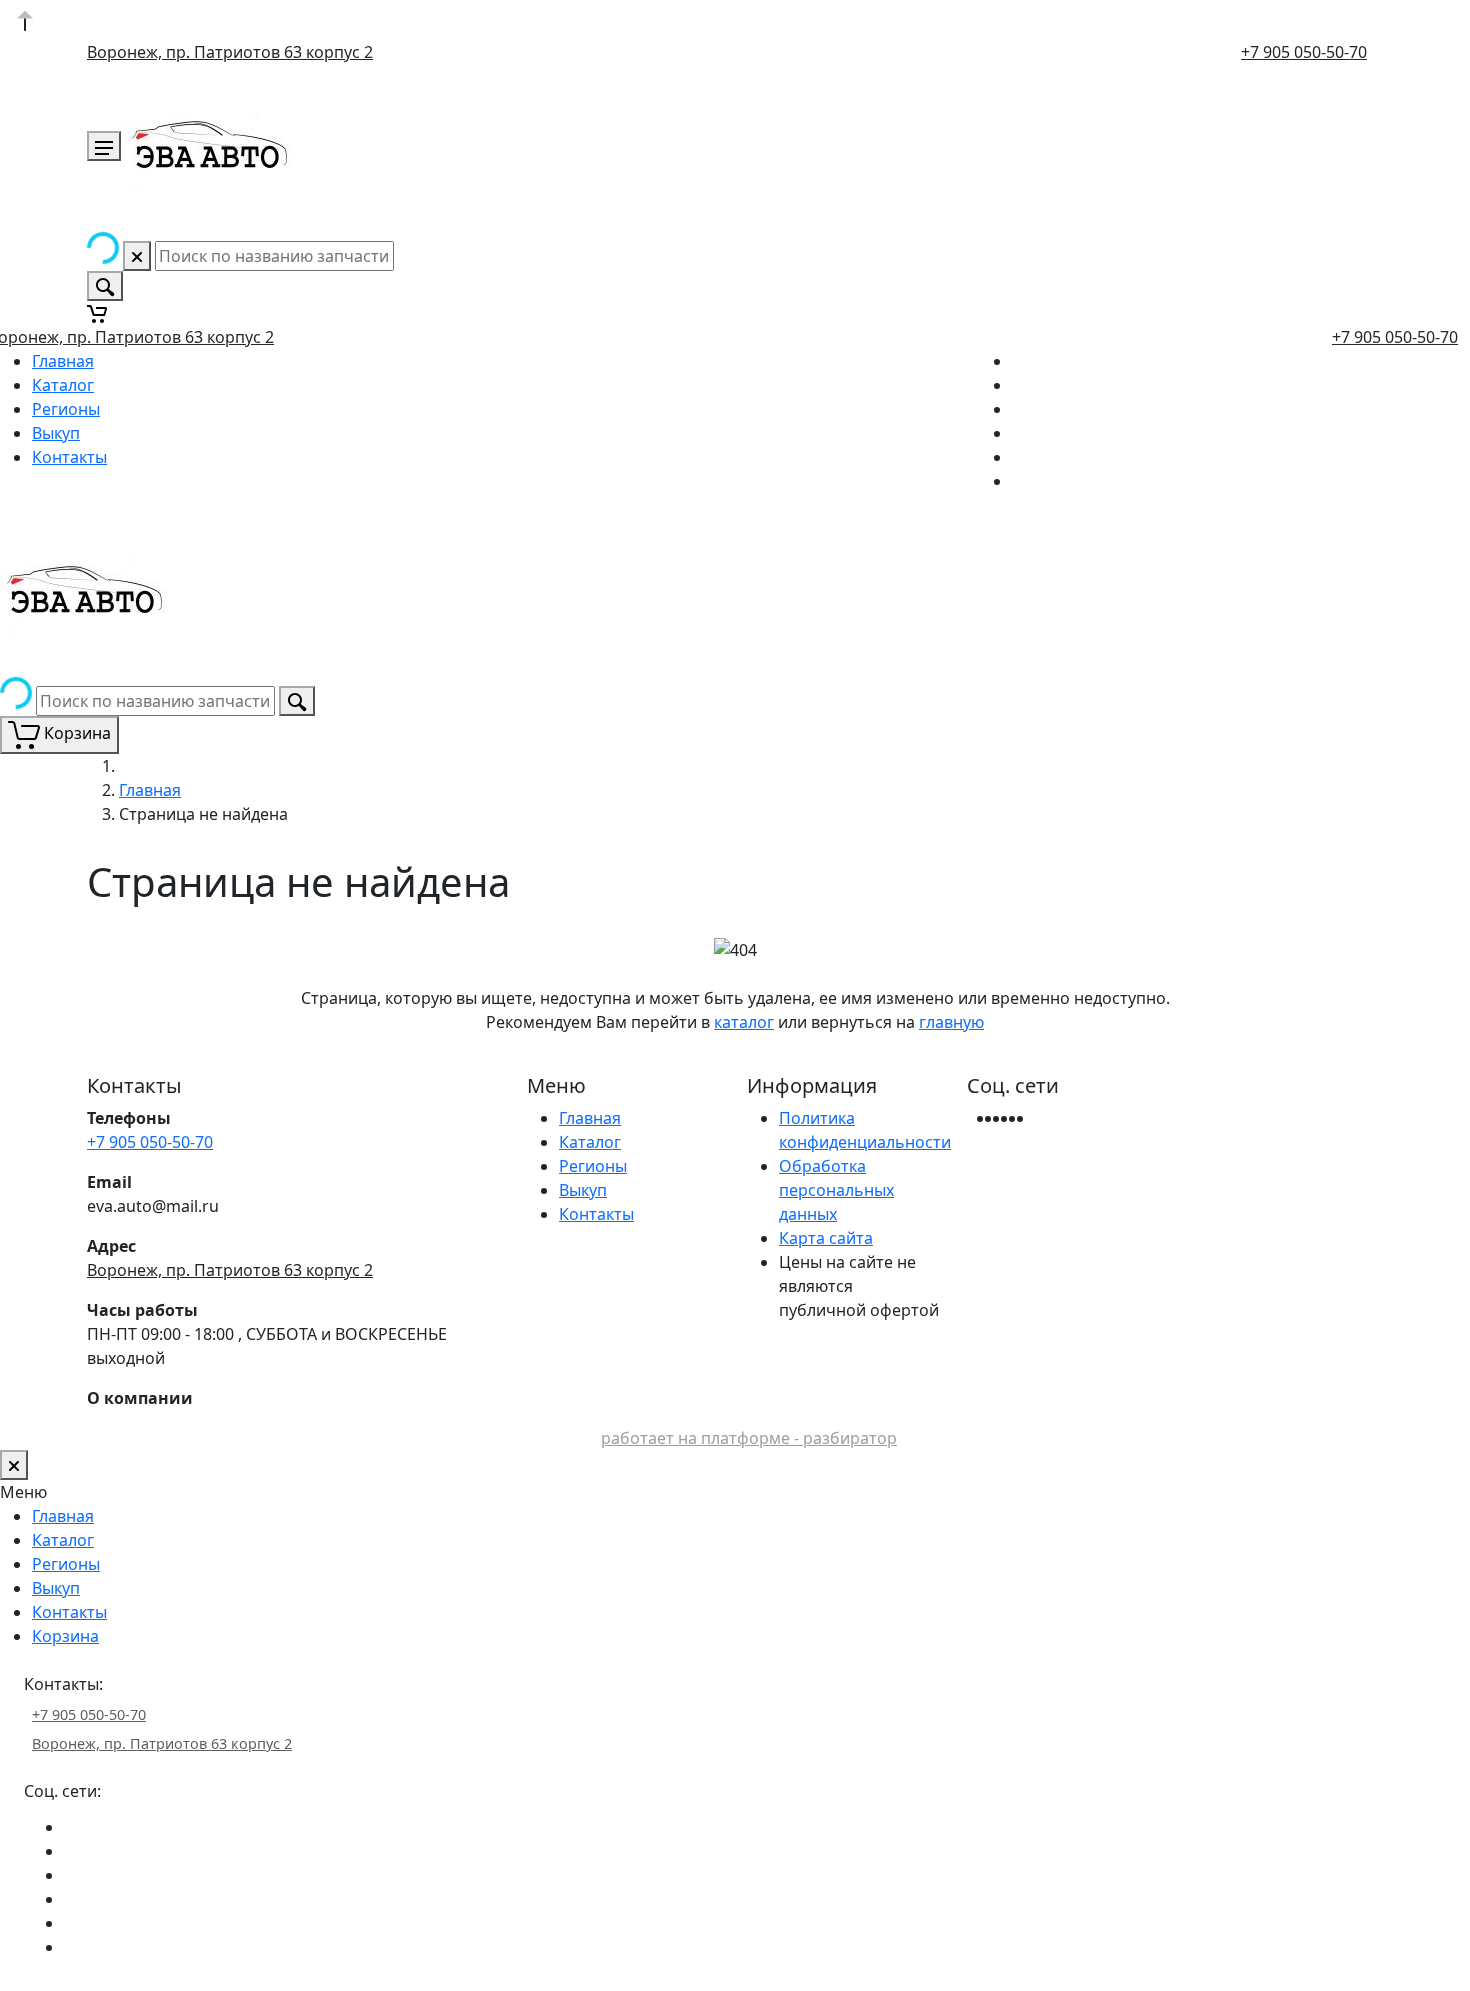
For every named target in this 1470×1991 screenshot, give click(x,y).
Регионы (66, 409)
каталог (744, 1022)
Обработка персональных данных (836, 1190)
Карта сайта (826, 1238)
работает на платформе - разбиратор (749, 1438)
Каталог (63, 385)
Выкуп (56, 433)
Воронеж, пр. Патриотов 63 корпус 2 (230, 52)
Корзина (65, 1636)
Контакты (69, 457)
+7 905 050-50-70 (1304, 52)
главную (951, 1022)
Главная (63, 361)
